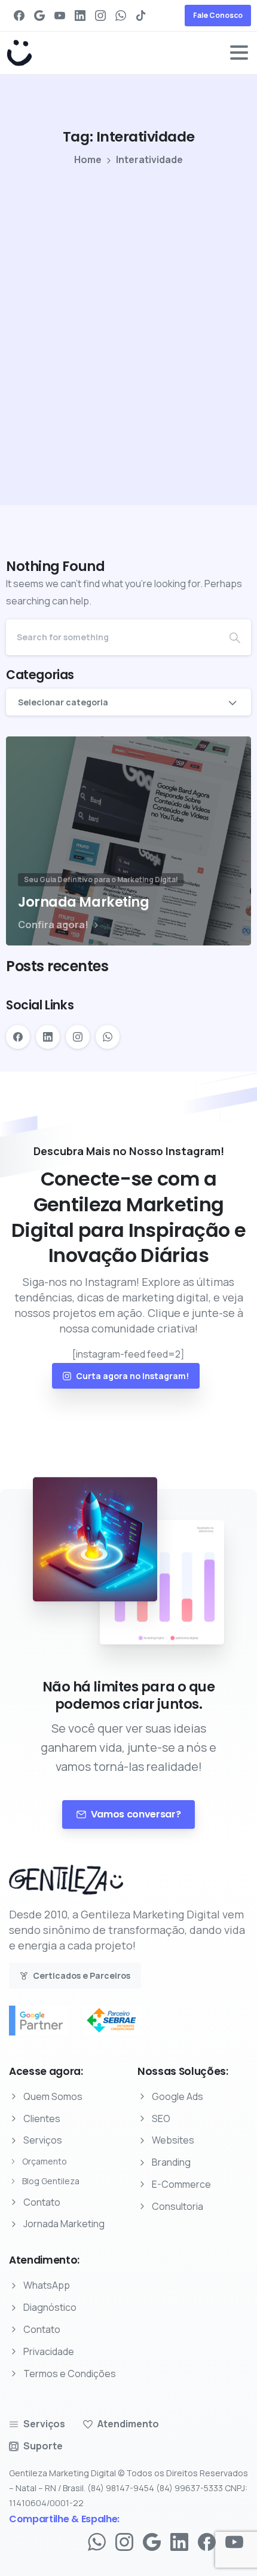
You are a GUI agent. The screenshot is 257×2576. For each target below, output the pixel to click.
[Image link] (66, 1886)
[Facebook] (19, 16)
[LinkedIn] (80, 16)
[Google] (39, 16)
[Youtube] (234, 2541)
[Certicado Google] (45, 2021)
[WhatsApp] (121, 16)
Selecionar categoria (63, 702)
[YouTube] (60, 16)
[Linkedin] (179, 2541)
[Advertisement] (128, 308)
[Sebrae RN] (118, 2021)
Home (88, 159)
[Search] (235, 637)
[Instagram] (100, 16)
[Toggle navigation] (239, 53)
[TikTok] (141, 16)
